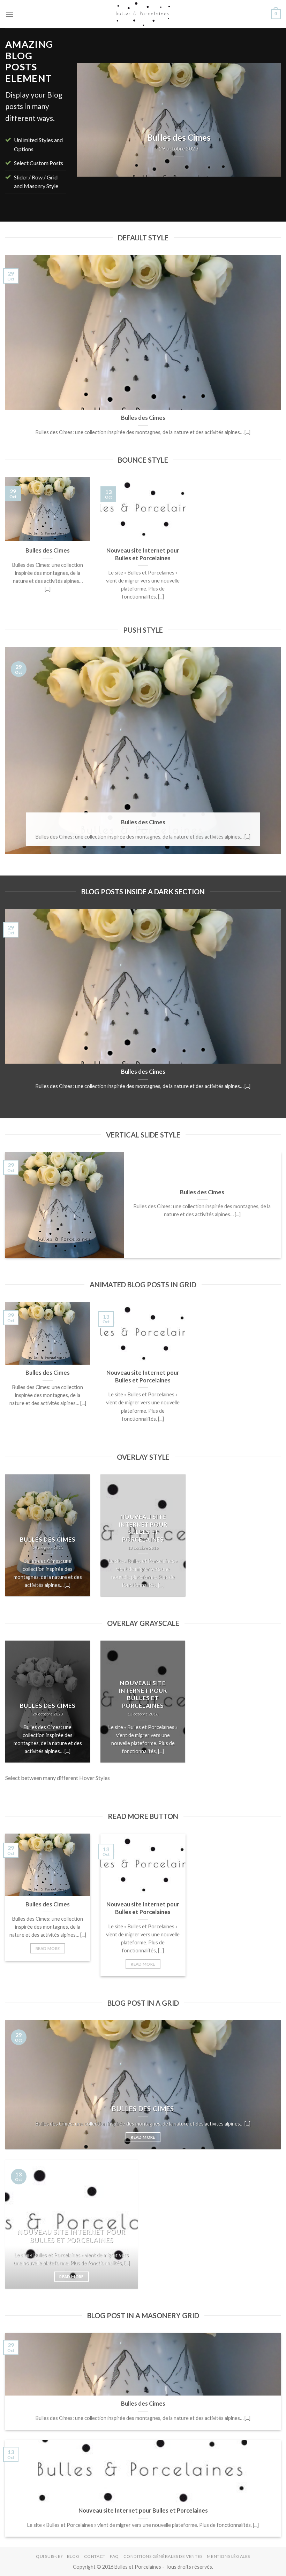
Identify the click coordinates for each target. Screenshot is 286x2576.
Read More (48, 1948)
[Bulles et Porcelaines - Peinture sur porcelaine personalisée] (143, 14)
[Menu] (9, 14)
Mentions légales (228, 2556)
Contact (95, 2556)
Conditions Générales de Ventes (163, 2556)
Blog (73, 2556)
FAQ (114, 2556)
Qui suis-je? (49, 2556)
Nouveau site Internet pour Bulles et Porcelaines (143, 554)
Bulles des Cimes (143, 418)
